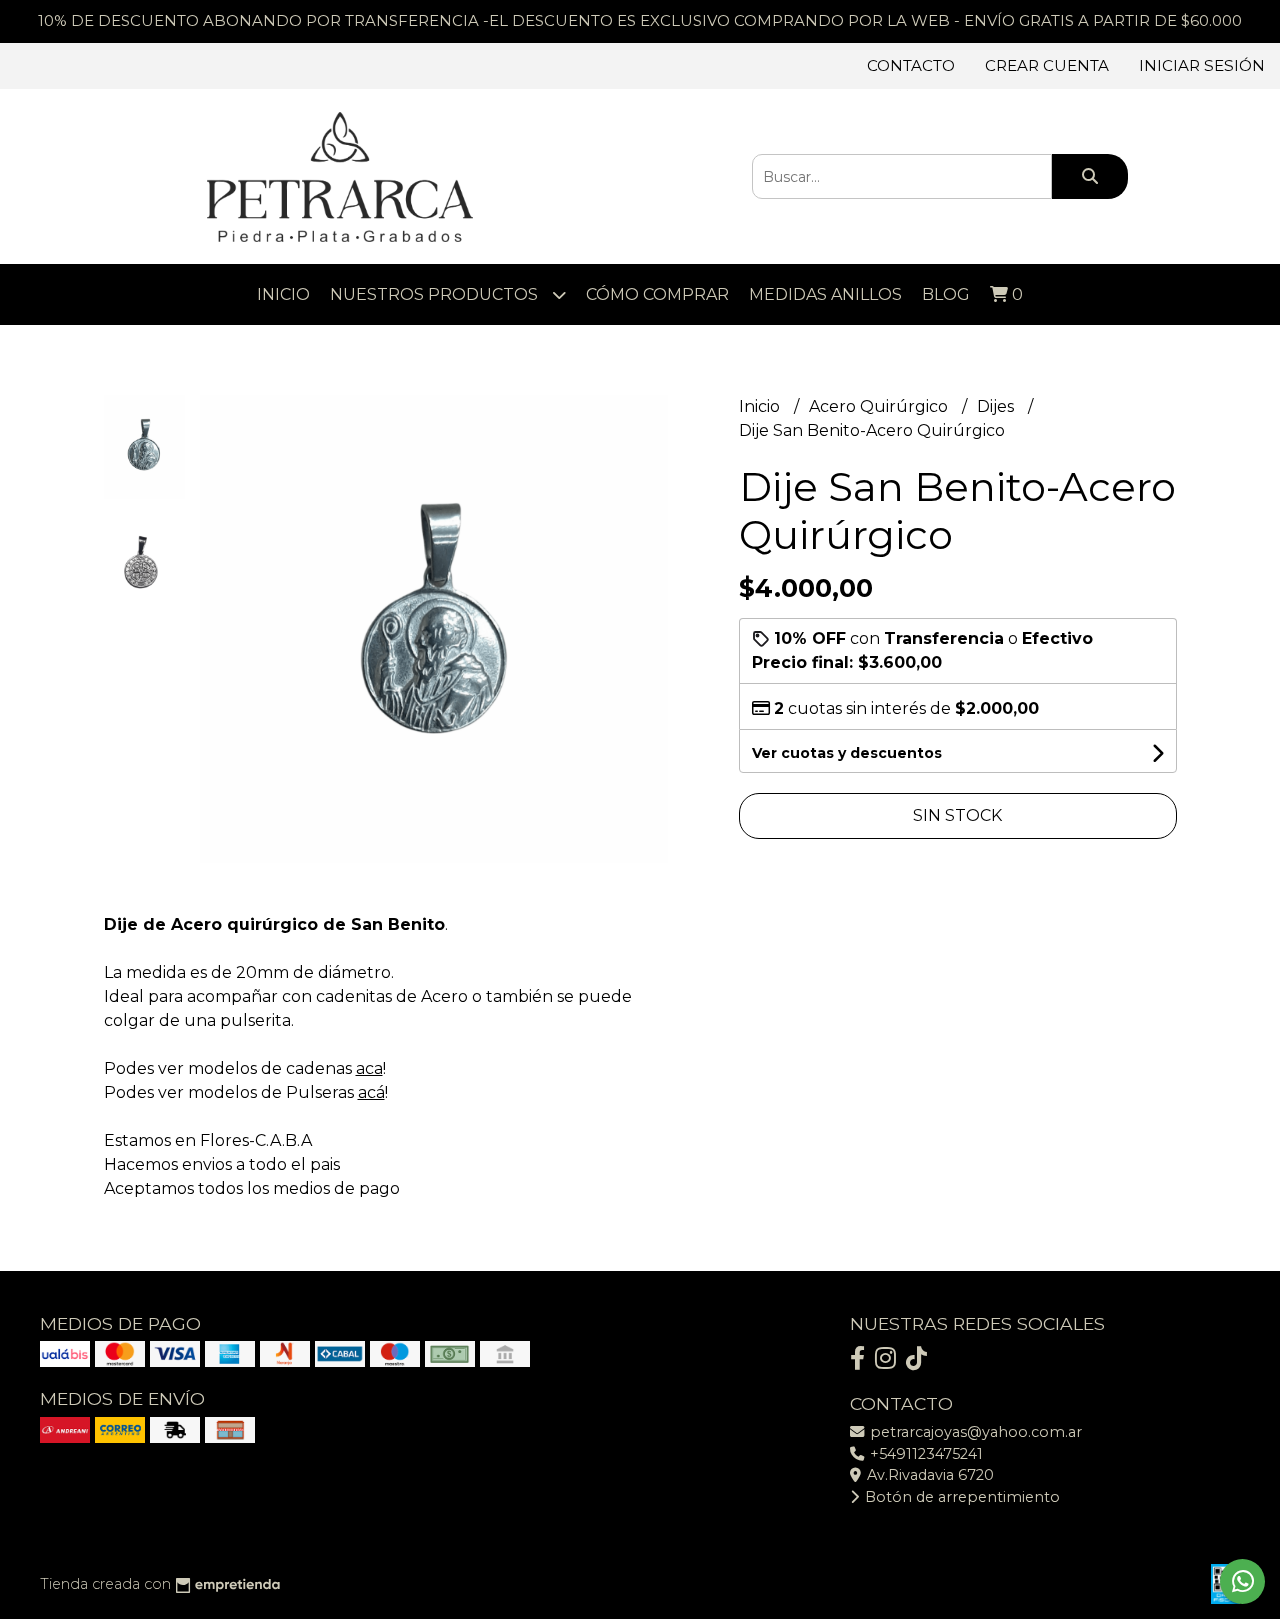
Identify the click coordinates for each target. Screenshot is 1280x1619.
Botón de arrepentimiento (960, 1497)
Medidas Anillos (825, 294)
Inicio (283, 294)
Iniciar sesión (1202, 65)
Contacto (911, 65)
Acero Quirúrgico (880, 406)
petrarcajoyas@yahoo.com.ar (974, 1432)
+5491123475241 (924, 1454)
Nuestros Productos (436, 294)
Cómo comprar (657, 294)
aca (369, 1068)
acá (371, 1092)
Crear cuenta (1047, 65)
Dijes (997, 406)
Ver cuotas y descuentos (847, 753)
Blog (946, 294)
